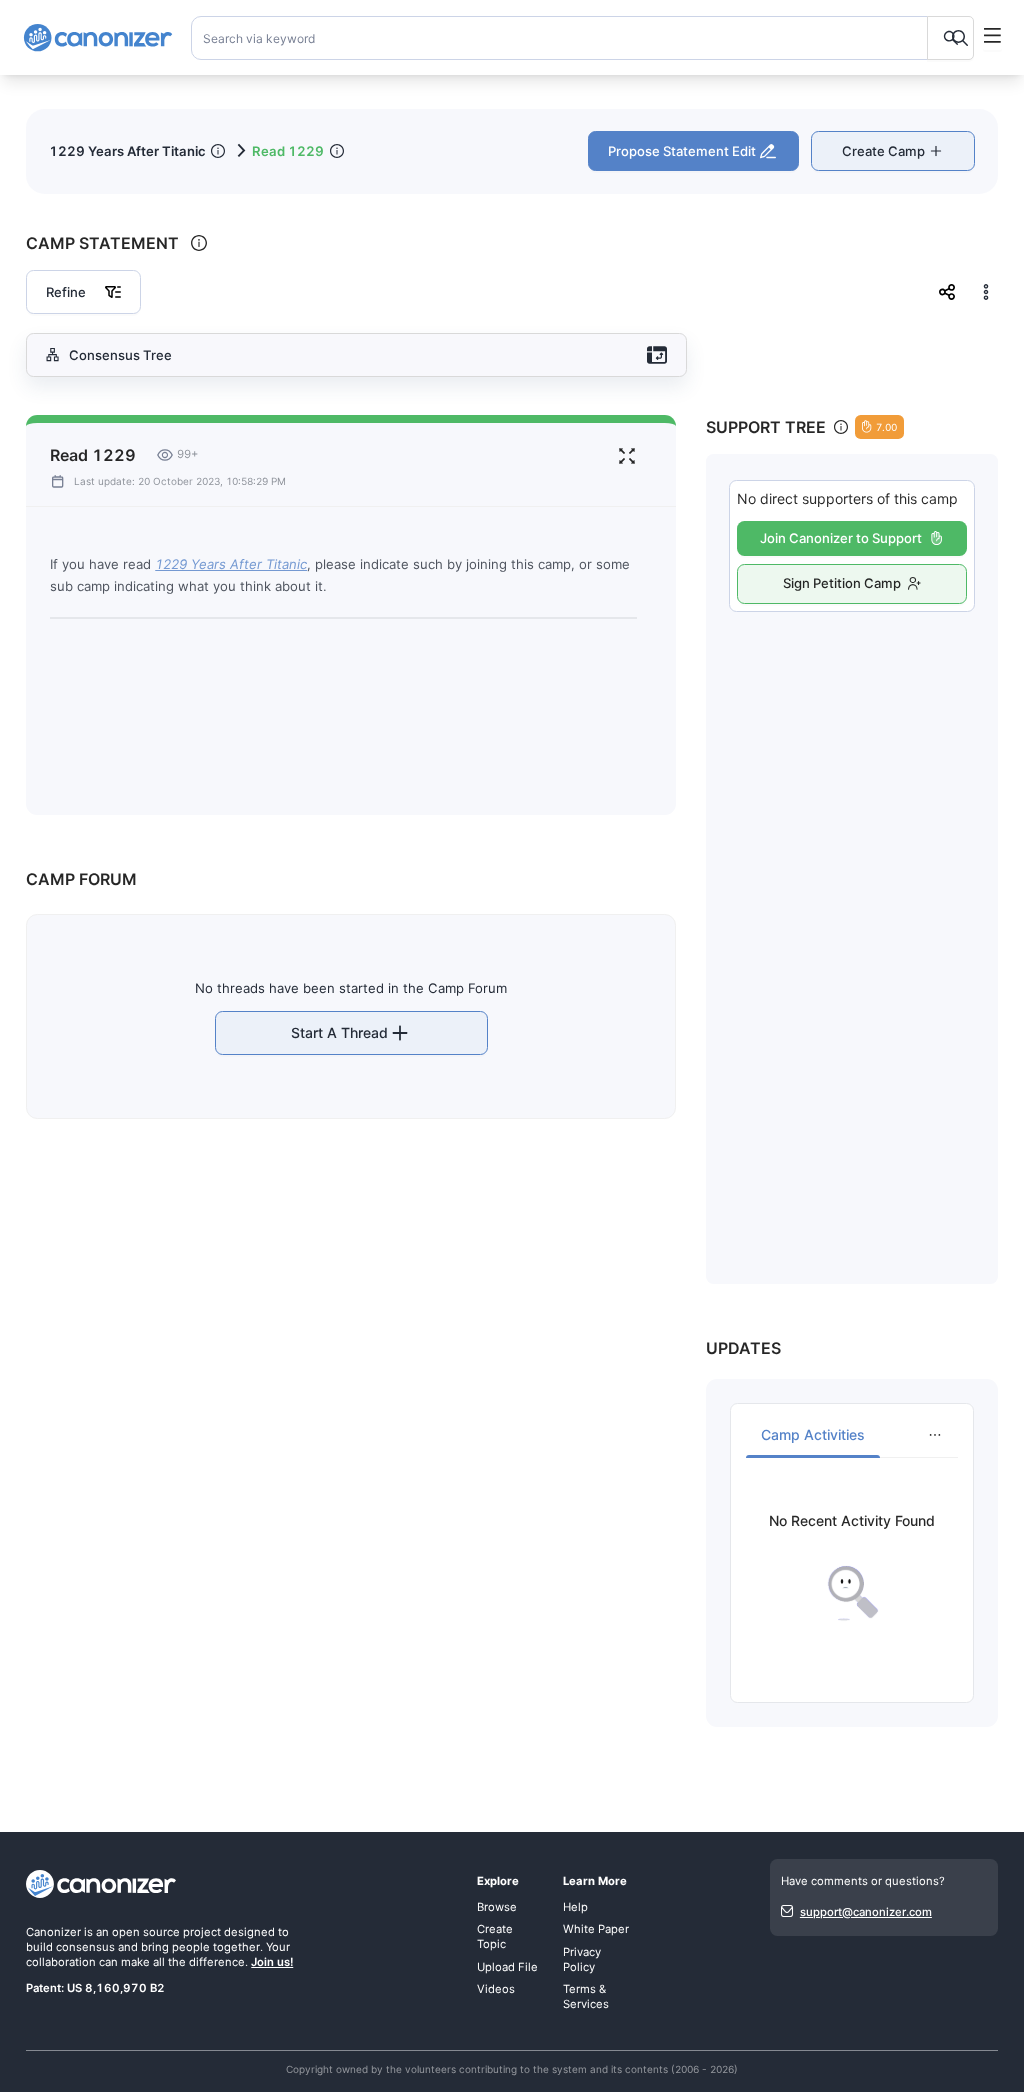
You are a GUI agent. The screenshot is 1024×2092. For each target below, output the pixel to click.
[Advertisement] (852, 927)
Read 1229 (288, 151)
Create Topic (495, 1936)
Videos (496, 1989)
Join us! (272, 1962)
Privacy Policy (582, 1959)
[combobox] (583, 38)
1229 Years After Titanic (127, 151)
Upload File (507, 1967)
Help (575, 1907)
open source (146, 1932)
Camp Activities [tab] (813, 1434)
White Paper (596, 1929)
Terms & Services (586, 1996)
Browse (497, 1907)
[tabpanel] (851, 1567)
